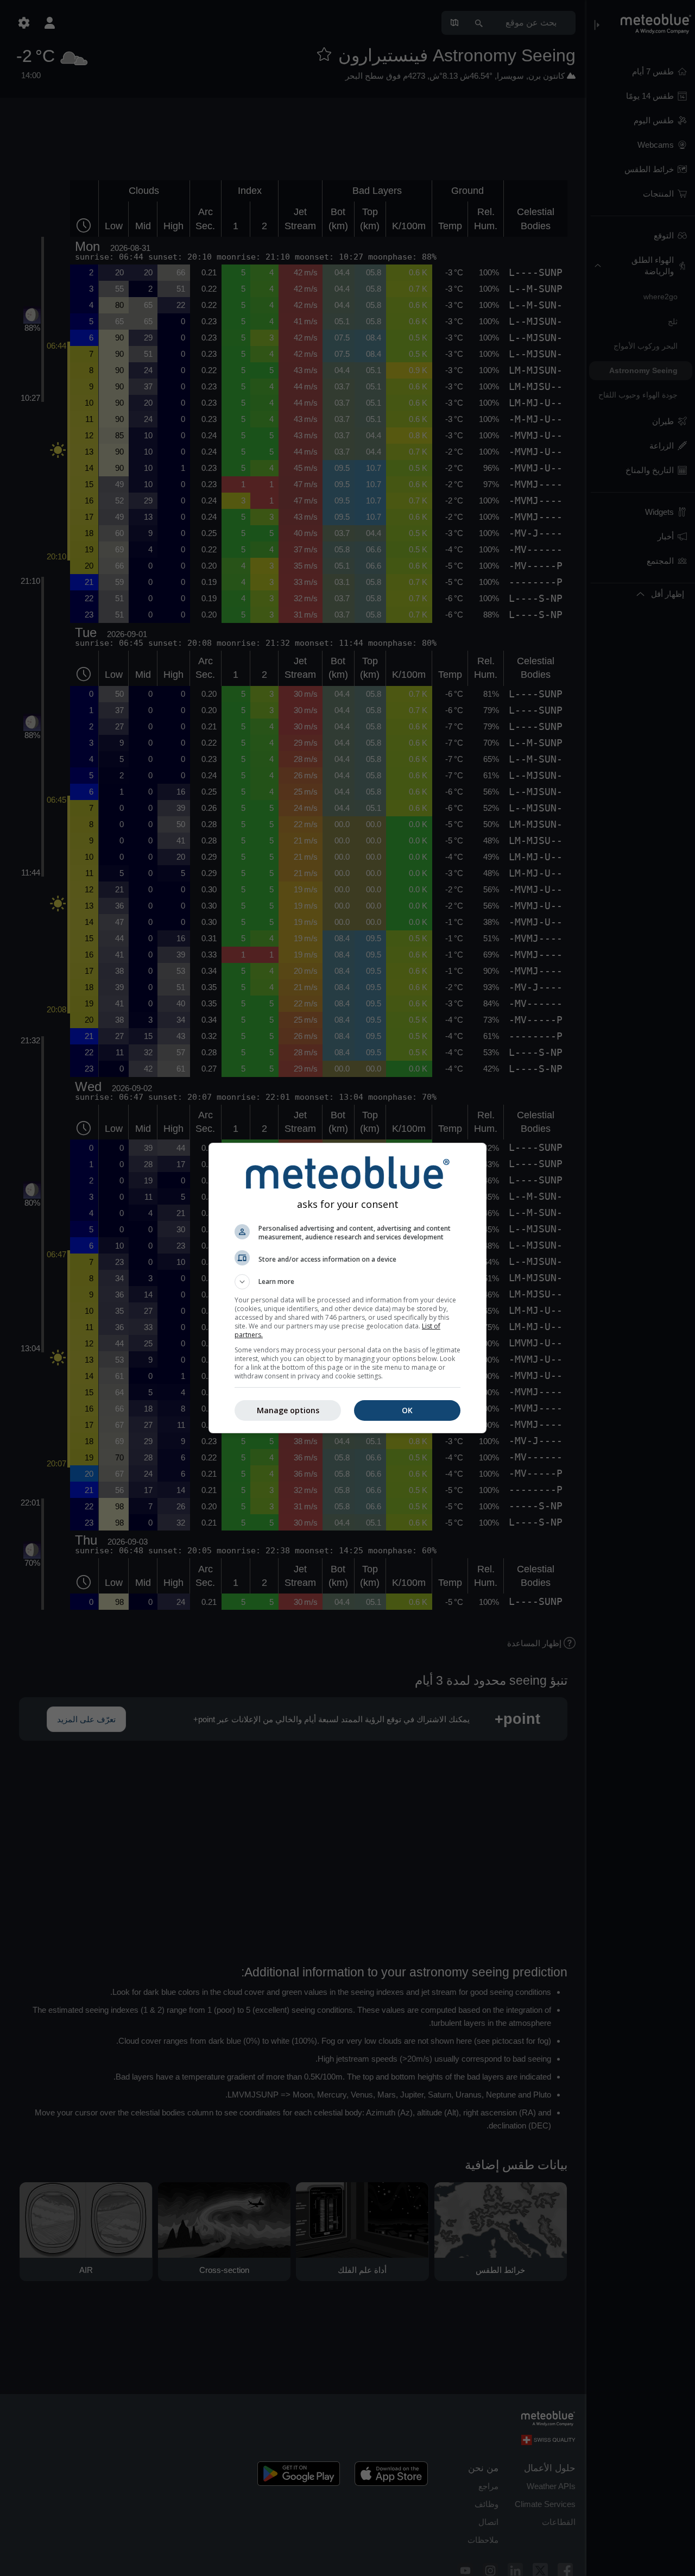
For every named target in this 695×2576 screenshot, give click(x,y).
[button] (347, 1282)
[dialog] (347, 1288)
